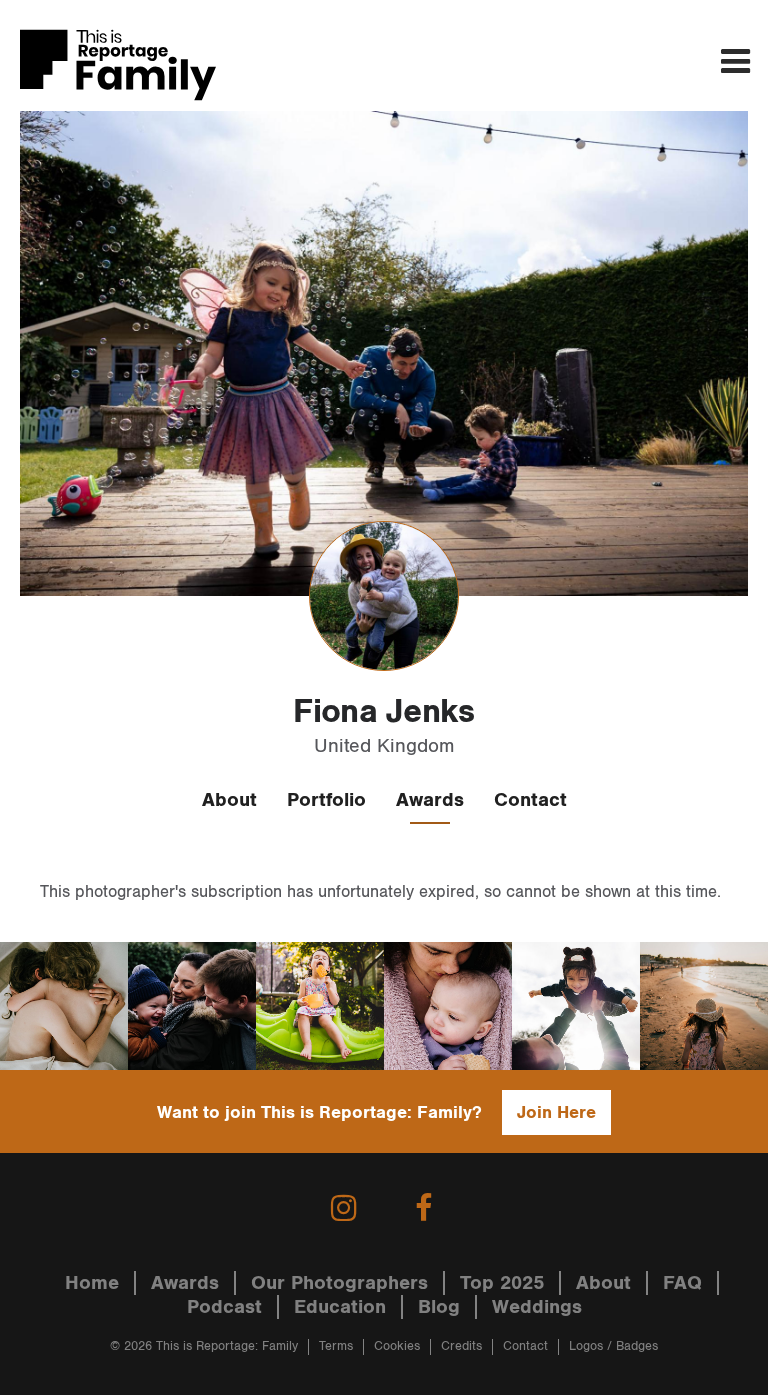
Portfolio (326, 800)
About (229, 800)
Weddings (537, 1307)
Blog (439, 1307)
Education (340, 1307)
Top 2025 (502, 1283)
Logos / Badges (613, 1346)
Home (92, 1283)
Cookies (397, 1346)
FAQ (682, 1283)
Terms (336, 1346)
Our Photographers (339, 1283)
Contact (530, 800)
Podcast (224, 1307)
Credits (461, 1346)
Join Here (556, 1112)
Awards (430, 800)
